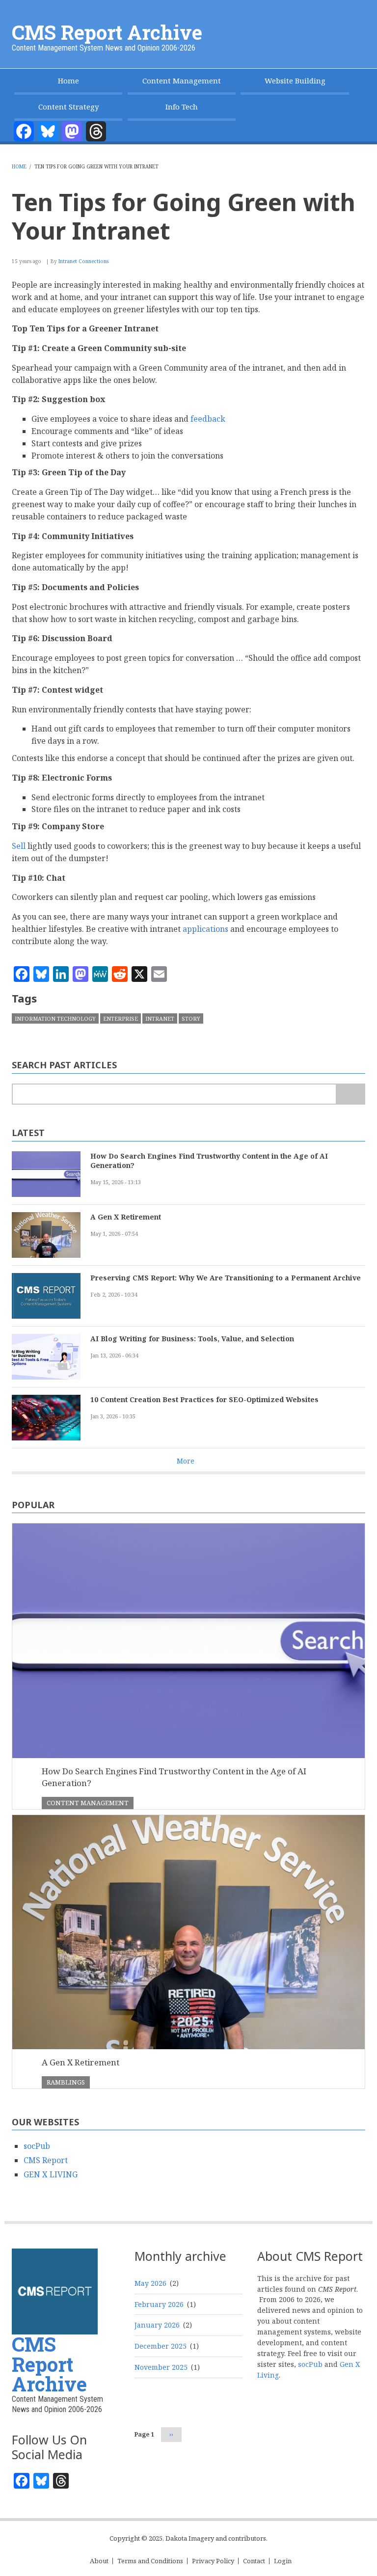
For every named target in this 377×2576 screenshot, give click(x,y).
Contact (254, 2561)
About (99, 2561)
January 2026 (157, 2325)
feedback (208, 419)
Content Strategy (68, 107)
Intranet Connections (83, 261)
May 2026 (150, 2283)
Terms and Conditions (150, 2561)
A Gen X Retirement (126, 1217)
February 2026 (159, 2304)
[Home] (55, 2291)
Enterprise (121, 1018)
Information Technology (55, 1018)
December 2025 (161, 2346)
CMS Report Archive (107, 32)
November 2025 (161, 2367)
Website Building (295, 81)
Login (283, 2561)
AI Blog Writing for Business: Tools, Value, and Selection (192, 1339)
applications (205, 929)
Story (191, 1018)
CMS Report (46, 2160)
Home (68, 81)
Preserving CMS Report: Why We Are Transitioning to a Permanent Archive (226, 1278)
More (186, 1461)
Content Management (182, 81)
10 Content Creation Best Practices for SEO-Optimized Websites (204, 1399)
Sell (19, 846)
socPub (37, 2146)
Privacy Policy (213, 2561)
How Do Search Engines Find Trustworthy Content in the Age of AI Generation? (209, 1161)
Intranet (160, 1018)
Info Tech (182, 107)
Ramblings (66, 2082)
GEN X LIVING (51, 2174)
